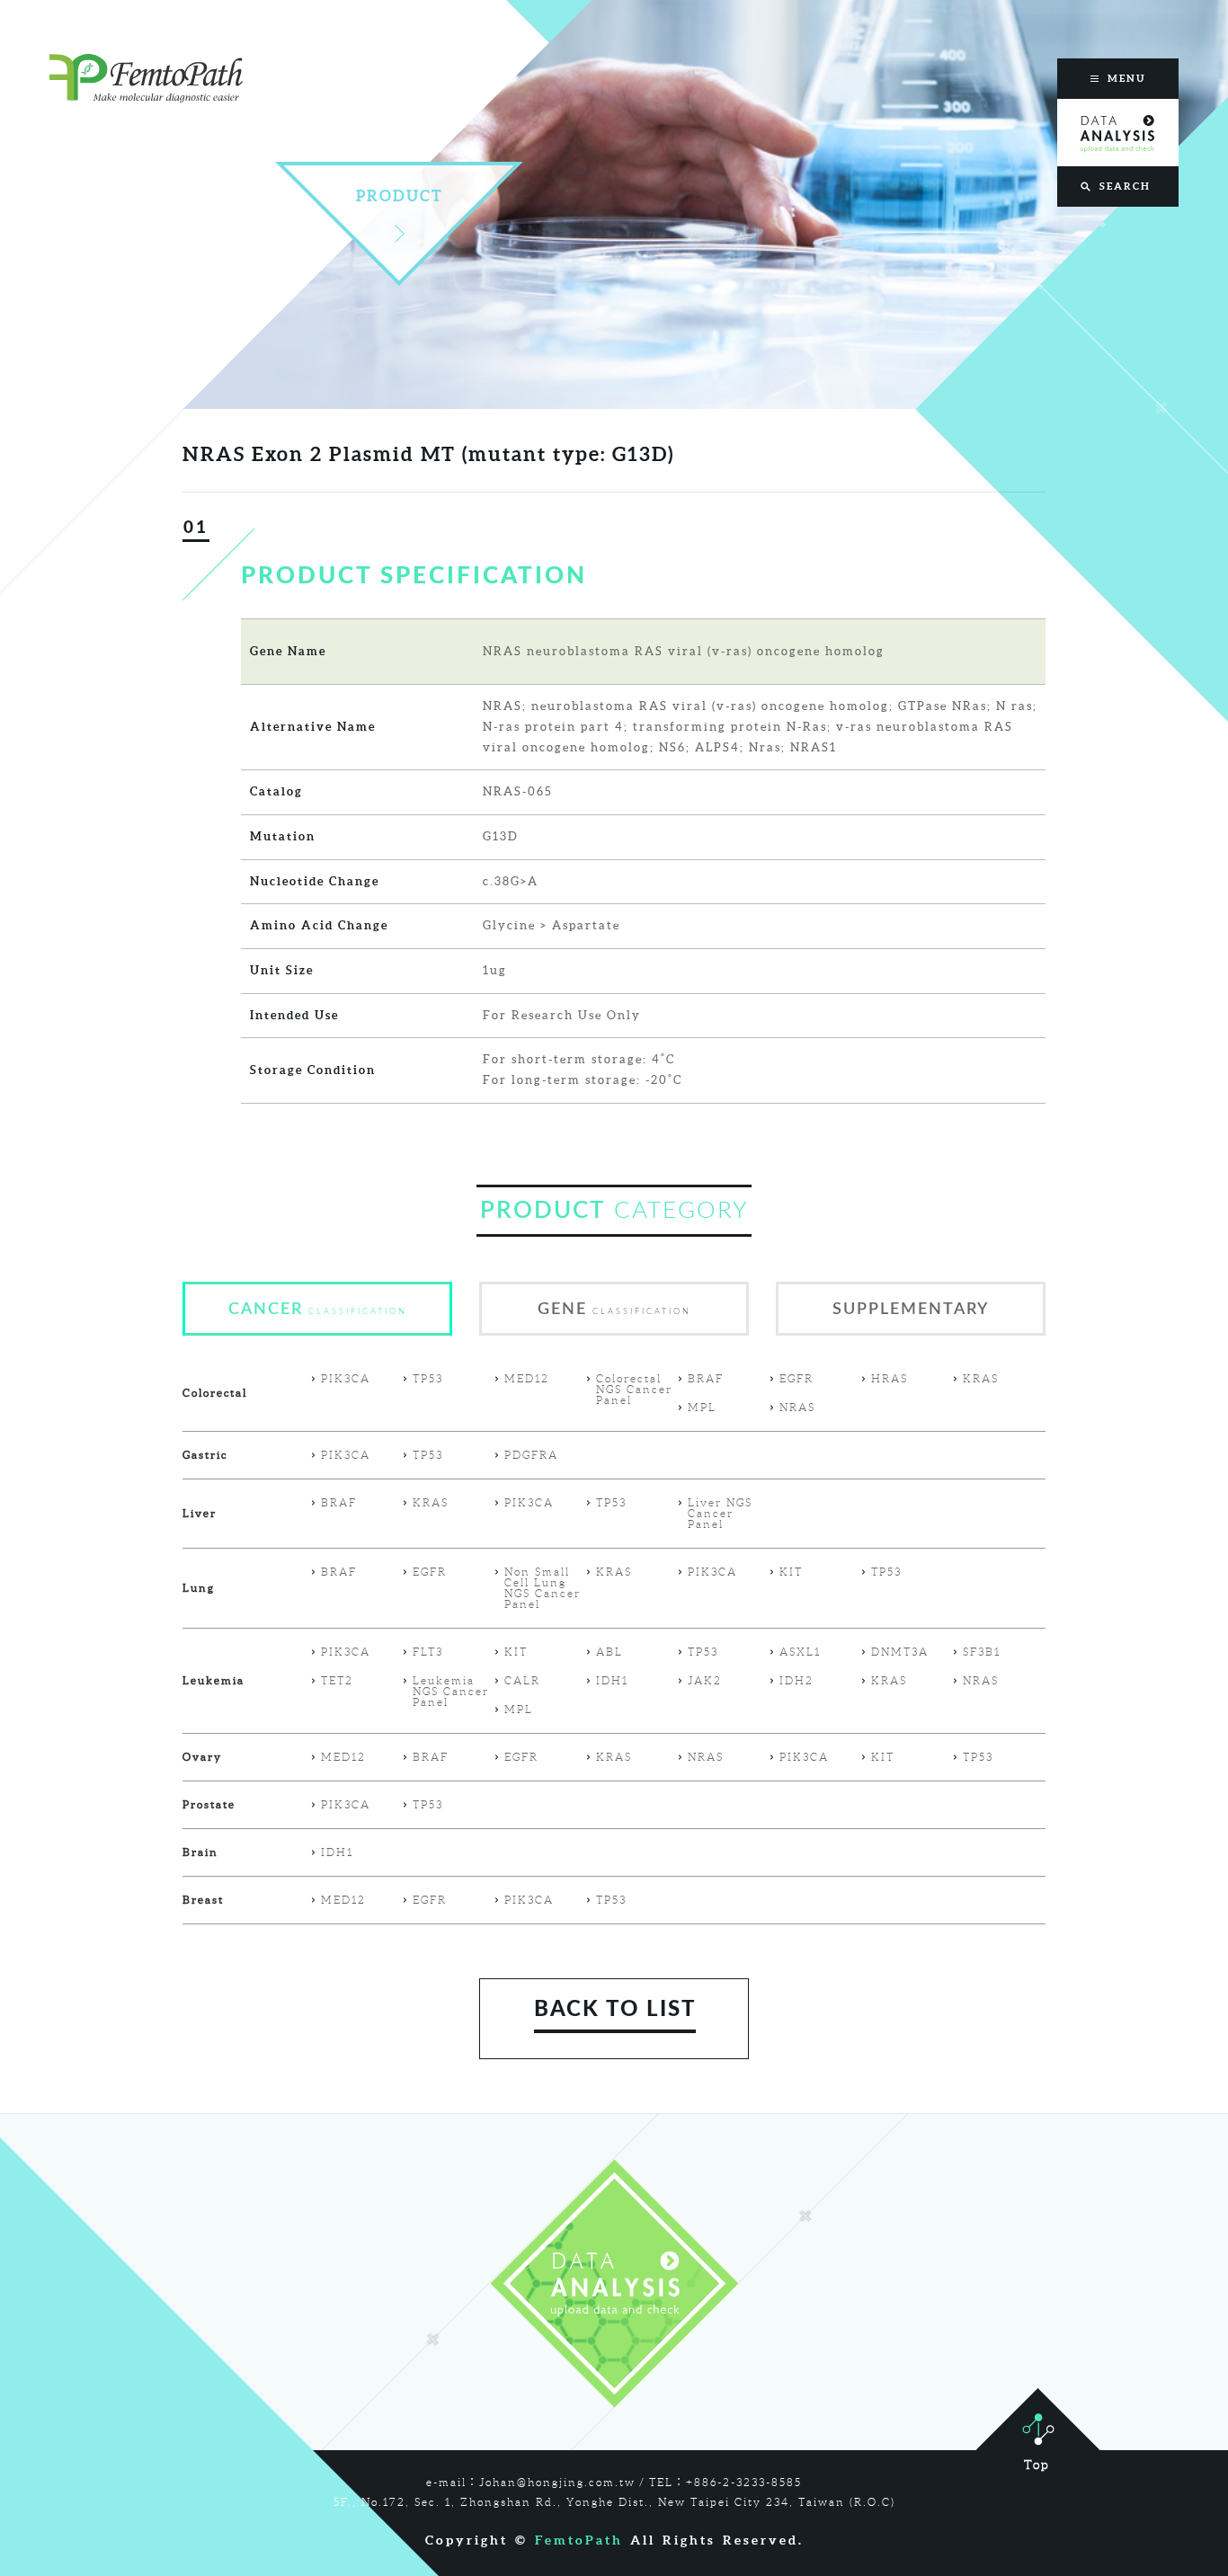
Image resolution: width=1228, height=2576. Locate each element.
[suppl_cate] (911, 1332)
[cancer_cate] (317, 1332)
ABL (610, 1652)
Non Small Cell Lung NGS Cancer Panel (543, 1588)
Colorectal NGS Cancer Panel (634, 1390)
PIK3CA (346, 1379)
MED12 (527, 1379)
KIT (791, 1572)
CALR (522, 1681)
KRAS (981, 1379)
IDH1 (612, 1681)
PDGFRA (531, 1455)
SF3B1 (982, 1652)
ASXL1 (800, 1652)
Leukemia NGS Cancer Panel (451, 1692)
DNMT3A (900, 1652)
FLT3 (428, 1652)
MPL (702, 1408)
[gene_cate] (614, 1332)
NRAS (797, 1408)
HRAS (890, 1379)
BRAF (706, 1379)
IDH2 (796, 1681)
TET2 (337, 1681)
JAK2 (705, 1681)
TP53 (428, 1379)
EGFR (796, 1379)
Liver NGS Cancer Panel (720, 1514)
